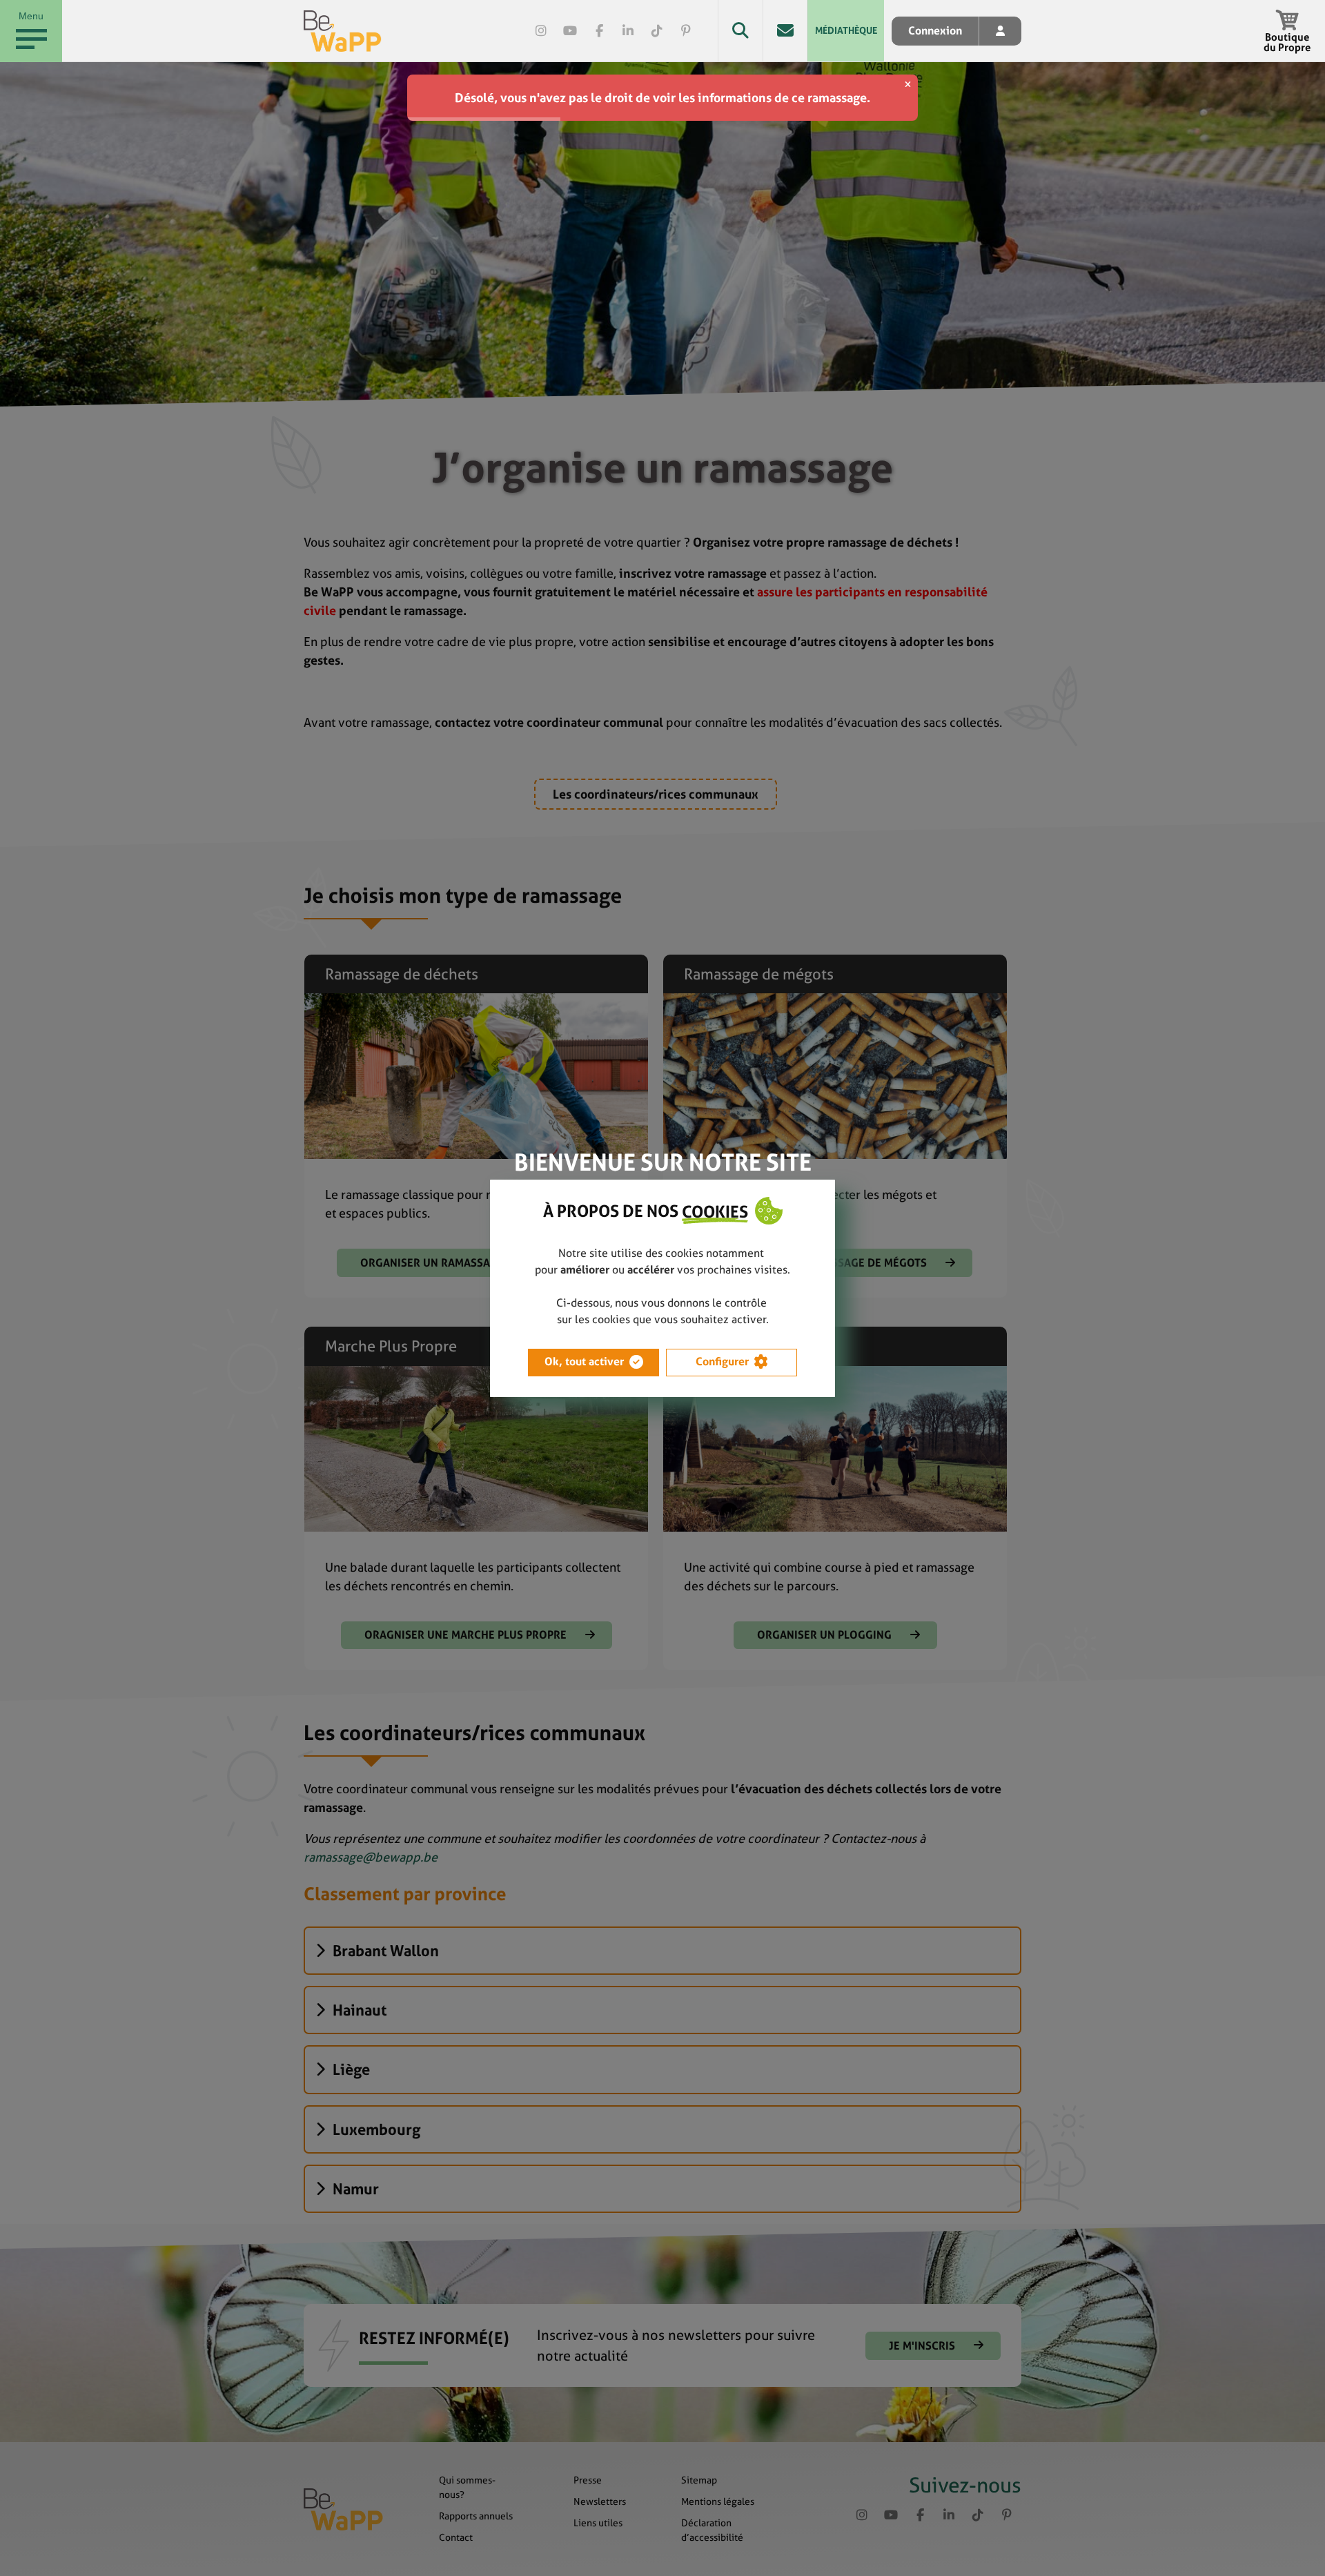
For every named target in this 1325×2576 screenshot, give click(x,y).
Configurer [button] (722, 1362)
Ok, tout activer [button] (584, 1362)
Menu (31, 16)
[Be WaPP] (343, 31)
